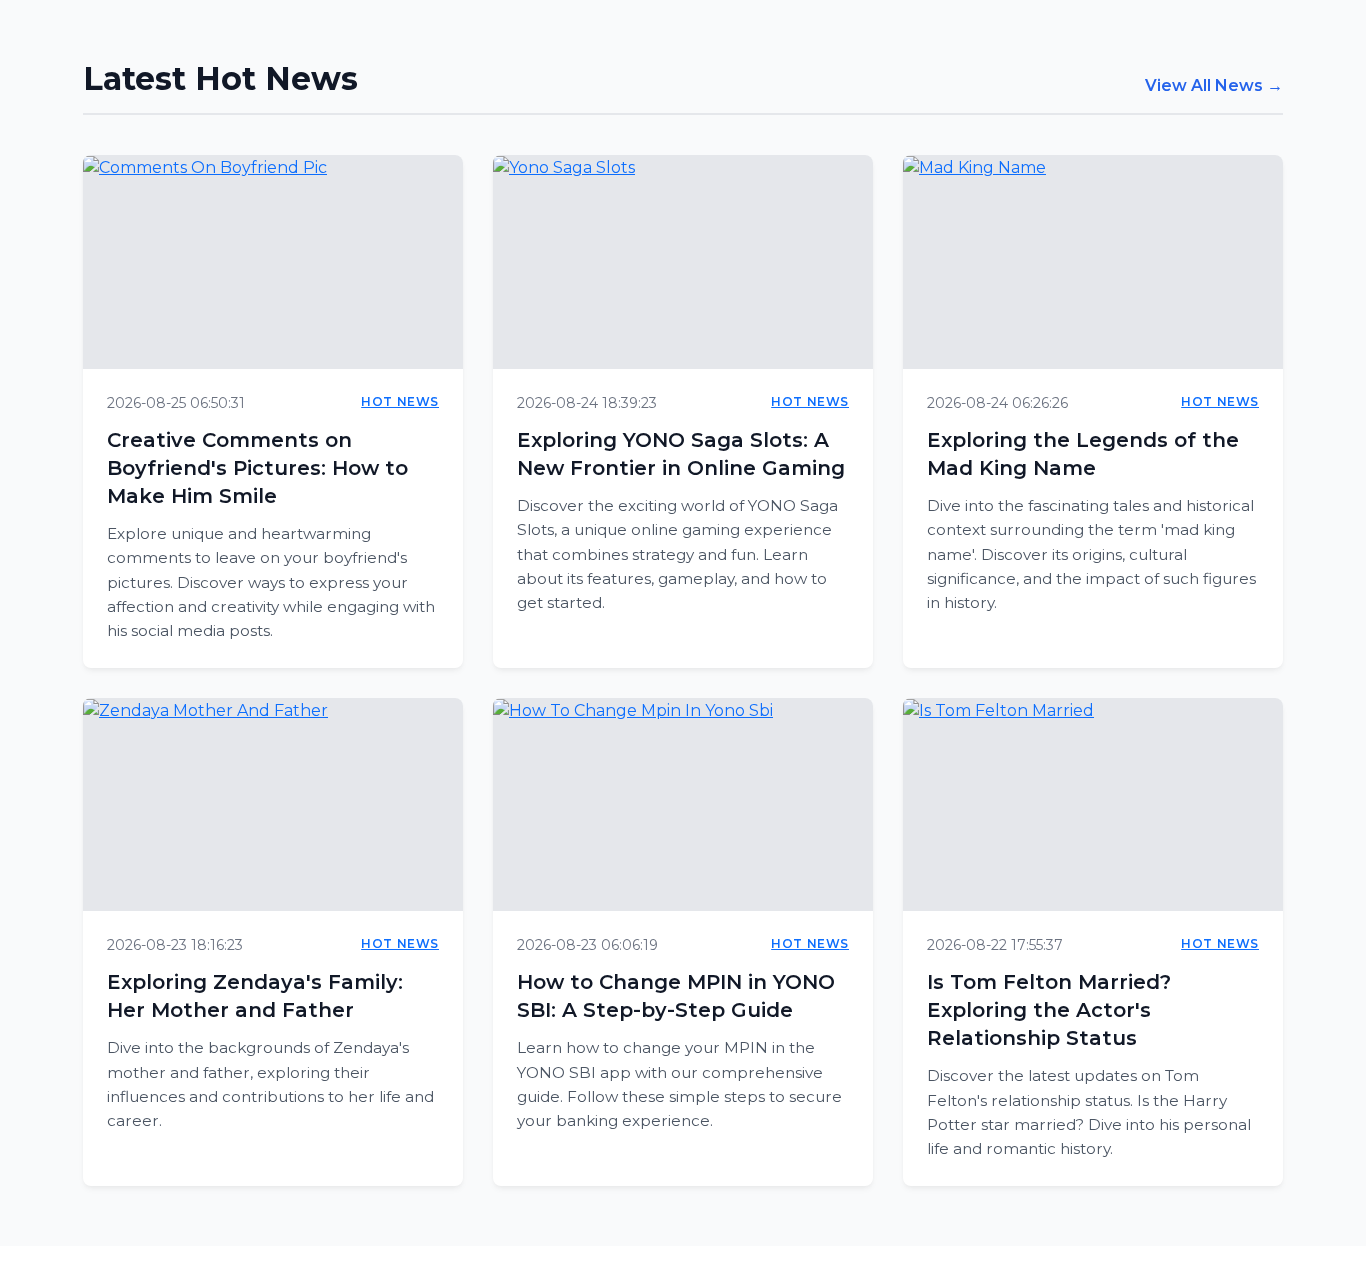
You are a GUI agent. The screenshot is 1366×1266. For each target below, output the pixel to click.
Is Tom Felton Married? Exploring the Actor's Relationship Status (1049, 1010)
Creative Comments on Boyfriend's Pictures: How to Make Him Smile (257, 468)
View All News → (1214, 85)
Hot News (400, 401)
